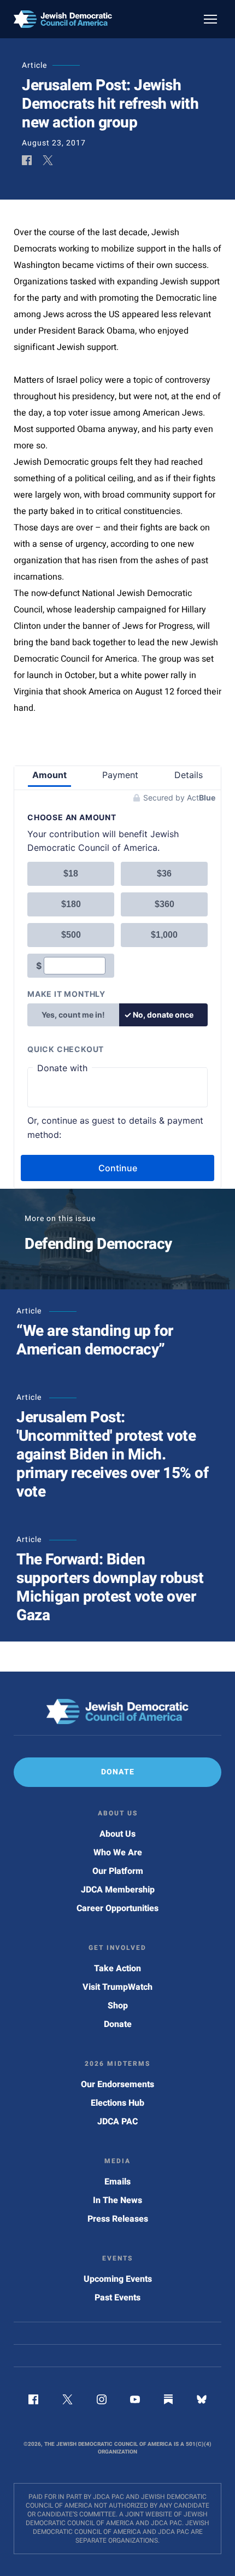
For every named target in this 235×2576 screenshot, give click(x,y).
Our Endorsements (117, 2084)
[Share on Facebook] (27, 161)
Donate (118, 2024)
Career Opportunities (117, 1908)
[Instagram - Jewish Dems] (102, 2402)
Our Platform (118, 1871)
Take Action (117, 1968)
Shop (118, 2006)
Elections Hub (117, 2103)
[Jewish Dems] (117, 1712)
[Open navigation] (210, 19)
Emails (117, 2182)
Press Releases (118, 2219)
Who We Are (118, 1853)
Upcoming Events (118, 2279)
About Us (117, 1834)
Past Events (117, 2298)
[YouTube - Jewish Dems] (135, 2402)
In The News (117, 2200)
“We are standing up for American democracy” (95, 1340)
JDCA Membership (118, 1890)
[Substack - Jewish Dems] (168, 2402)
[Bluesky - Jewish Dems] (202, 2402)
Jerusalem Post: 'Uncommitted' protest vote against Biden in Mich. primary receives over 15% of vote (112, 1455)
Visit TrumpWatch (117, 1987)
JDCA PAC (117, 2122)
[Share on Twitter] (48, 161)
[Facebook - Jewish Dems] (33, 2402)
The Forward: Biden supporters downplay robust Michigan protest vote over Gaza (110, 1588)
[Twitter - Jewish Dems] (67, 2402)
